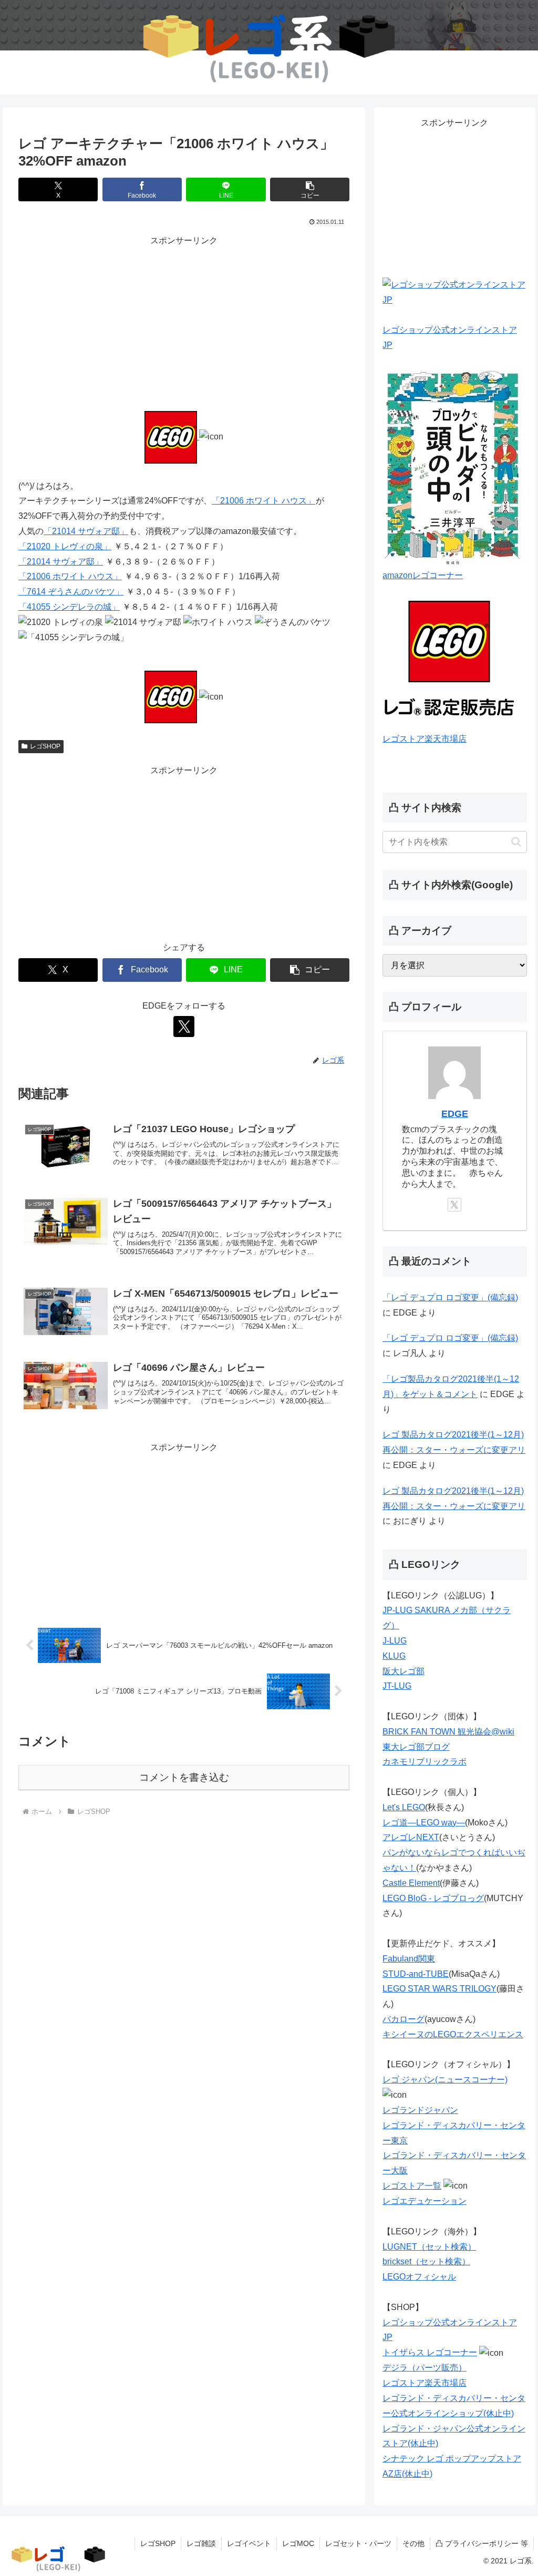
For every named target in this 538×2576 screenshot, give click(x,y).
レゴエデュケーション (425, 2201)
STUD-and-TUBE (416, 1974)
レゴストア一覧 (412, 2186)
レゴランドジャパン (420, 2110)
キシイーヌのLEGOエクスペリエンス (453, 2034)
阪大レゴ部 (403, 1671)
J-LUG (395, 1641)
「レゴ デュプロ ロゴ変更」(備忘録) (450, 1297)
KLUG (394, 1656)
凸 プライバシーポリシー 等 (482, 2543)
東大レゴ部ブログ (416, 1747)
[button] (310, 189)
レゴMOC (298, 2543)
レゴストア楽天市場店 (425, 739)
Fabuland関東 (409, 1959)
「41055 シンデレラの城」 (69, 607)
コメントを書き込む (184, 1777)
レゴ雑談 (201, 2543)
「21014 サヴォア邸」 (86, 531)
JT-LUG (397, 1686)
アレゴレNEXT (411, 1837)
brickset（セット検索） (426, 2261)
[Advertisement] (184, 322)
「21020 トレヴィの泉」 (65, 546)
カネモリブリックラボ (425, 1762)
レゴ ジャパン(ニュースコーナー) (445, 2080)
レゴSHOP (45, 746)
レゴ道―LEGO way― (424, 1823)
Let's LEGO (404, 1807)
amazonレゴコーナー (423, 575)
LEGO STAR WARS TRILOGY (439, 1989)
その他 (413, 2543)
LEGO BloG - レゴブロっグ (433, 1898)
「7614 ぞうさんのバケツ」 (71, 592)
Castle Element (411, 1883)
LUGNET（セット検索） (429, 2247)
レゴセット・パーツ (358, 2543)
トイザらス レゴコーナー (430, 2352)
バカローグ (403, 2019)
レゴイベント (249, 2543)
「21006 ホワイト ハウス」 (263, 501)
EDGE (455, 1114)
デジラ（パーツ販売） (425, 2368)
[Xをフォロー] (184, 1027)
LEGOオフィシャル (419, 2277)
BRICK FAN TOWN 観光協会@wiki (448, 1732)
